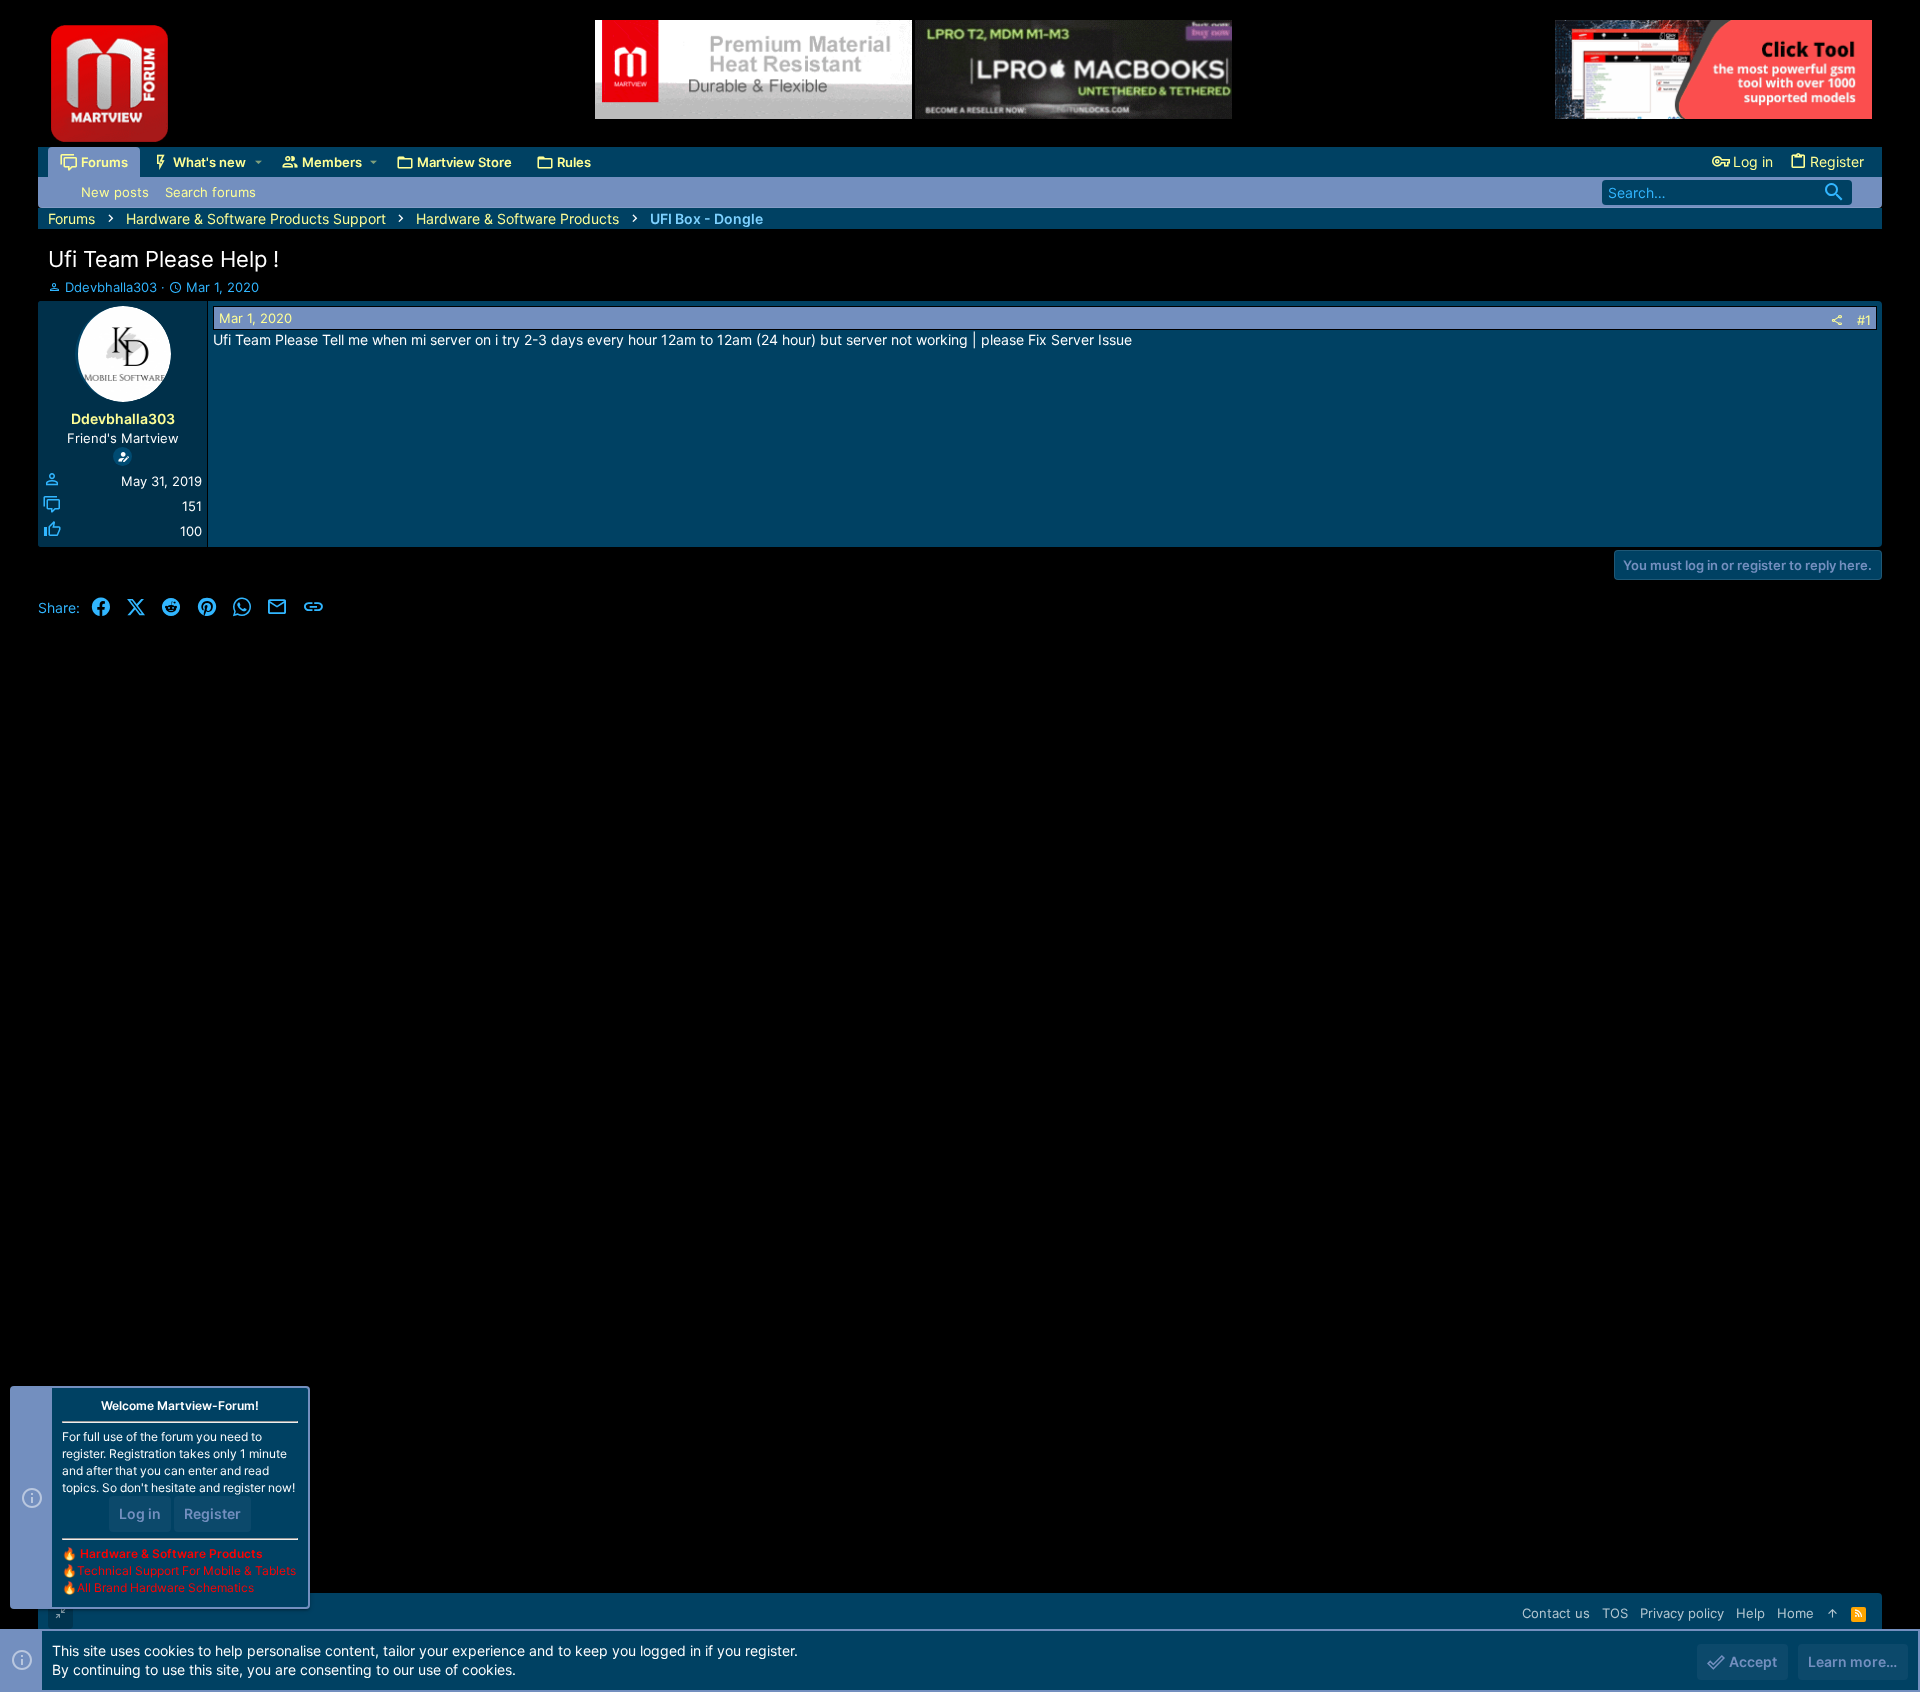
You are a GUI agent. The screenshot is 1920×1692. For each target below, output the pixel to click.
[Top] (1832, 1613)
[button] (258, 161)
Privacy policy (1682, 1613)
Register (212, 1513)
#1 (1864, 320)
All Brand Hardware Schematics (165, 1587)
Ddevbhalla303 (111, 287)
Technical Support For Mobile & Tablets (186, 1570)
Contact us (1556, 1613)
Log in (140, 1513)
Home (1795, 1613)
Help (1750, 1613)
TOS (1615, 1613)
